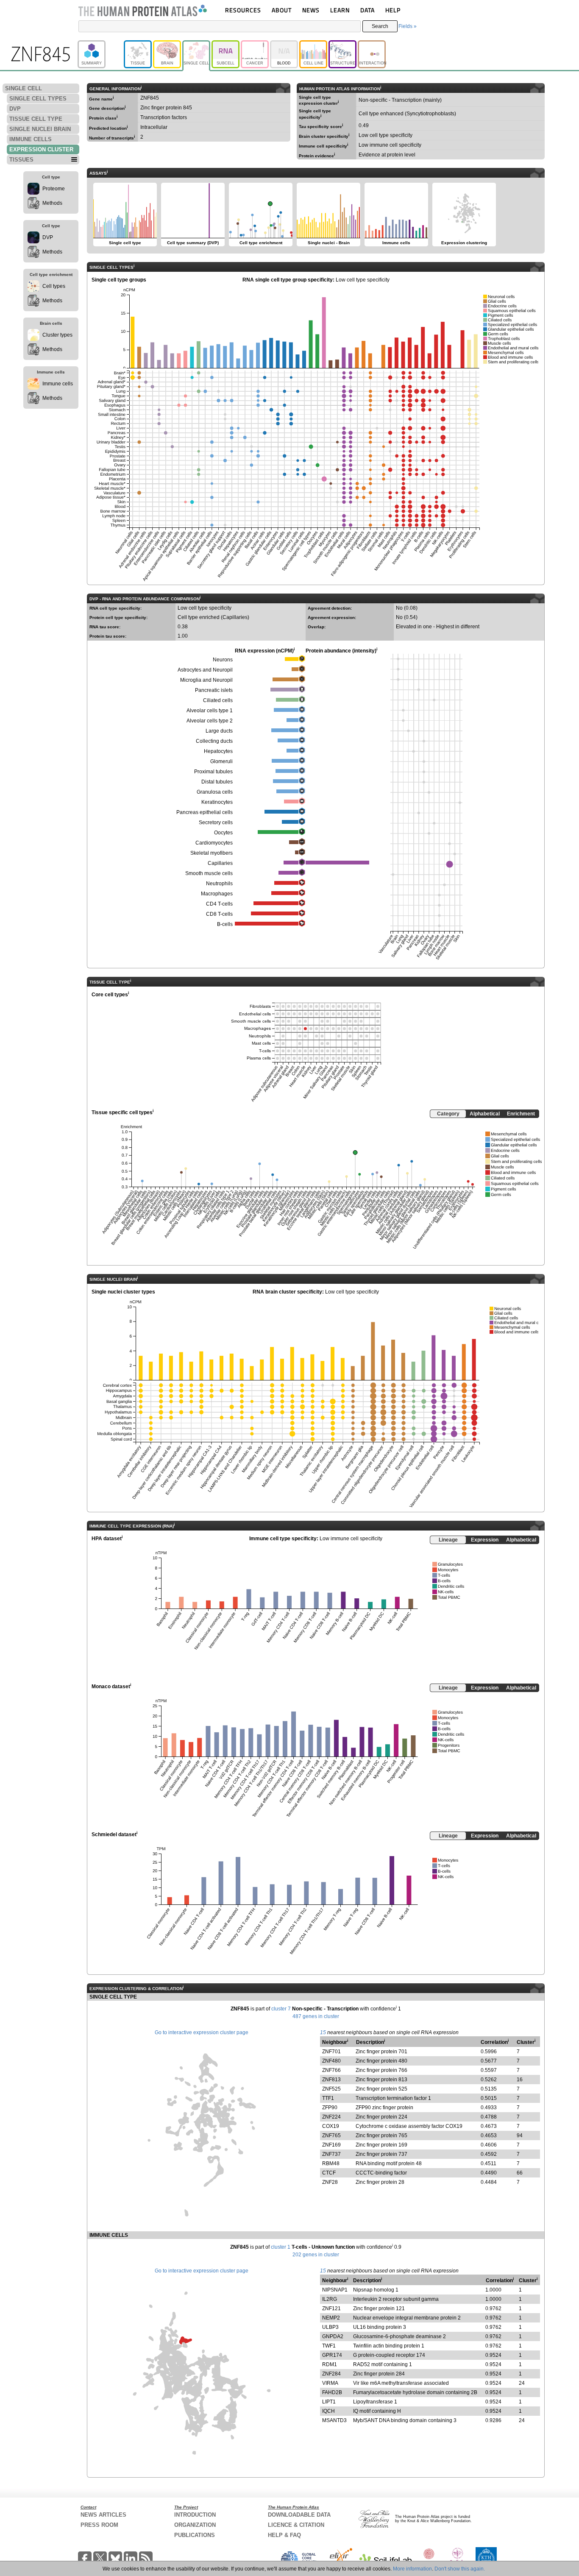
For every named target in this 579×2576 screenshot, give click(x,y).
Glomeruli (221, 761)
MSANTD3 (334, 2420)
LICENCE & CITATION (296, 2525)
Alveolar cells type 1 (210, 711)
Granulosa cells (215, 792)
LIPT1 (329, 2402)
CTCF (329, 2173)
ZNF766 (331, 2070)
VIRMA (330, 2383)
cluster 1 (281, 2247)
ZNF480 (331, 2061)
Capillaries (220, 863)
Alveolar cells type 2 (210, 721)
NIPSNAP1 (335, 2290)
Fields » (408, 26)
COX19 (331, 2126)
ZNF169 (331, 2145)
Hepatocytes (218, 751)
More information (412, 2569)
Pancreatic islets (214, 690)
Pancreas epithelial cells (205, 812)
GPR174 (332, 2355)
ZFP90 (330, 2108)
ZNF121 (331, 2308)
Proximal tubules (213, 772)
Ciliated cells (218, 700)
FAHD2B (332, 2392)
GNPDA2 (333, 2336)
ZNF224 (331, 2117)
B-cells (225, 924)
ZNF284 (331, 2374)
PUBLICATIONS (195, 2535)
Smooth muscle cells (209, 873)
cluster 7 (281, 2009)
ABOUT (282, 10)
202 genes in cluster (316, 2255)
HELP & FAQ (284, 2535)
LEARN (340, 10)
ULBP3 (330, 2327)
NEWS (311, 10)
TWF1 (329, 2346)
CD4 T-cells (219, 904)
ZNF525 (331, 2089)
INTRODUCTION (195, 2515)
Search (380, 26)
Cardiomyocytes (214, 843)
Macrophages (217, 894)
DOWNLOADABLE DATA (299, 2515)
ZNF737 (331, 2154)
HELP (393, 10)
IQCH (328, 2411)
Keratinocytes (217, 802)
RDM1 (330, 2364)
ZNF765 (331, 2136)
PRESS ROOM (99, 2525)
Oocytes (223, 833)
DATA (367, 10)
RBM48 (331, 2163)
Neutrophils (219, 884)
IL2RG (330, 2299)
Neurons (223, 660)
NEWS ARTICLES (103, 2515)
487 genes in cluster (316, 2016)
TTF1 (328, 2098)
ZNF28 (330, 2182)
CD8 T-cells (219, 914)
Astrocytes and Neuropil (205, 670)
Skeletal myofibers (212, 853)
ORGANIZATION (195, 2525)
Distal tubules (217, 782)
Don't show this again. (460, 2569)
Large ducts (219, 731)
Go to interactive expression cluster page (202, 2032)
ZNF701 (331, 2052)
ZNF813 (331, 2080)
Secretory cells (216, 822)
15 (323, 2032)
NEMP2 (331, 2318)
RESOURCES (243, 10)
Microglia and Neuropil (206, 680)
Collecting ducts (214, 741)
